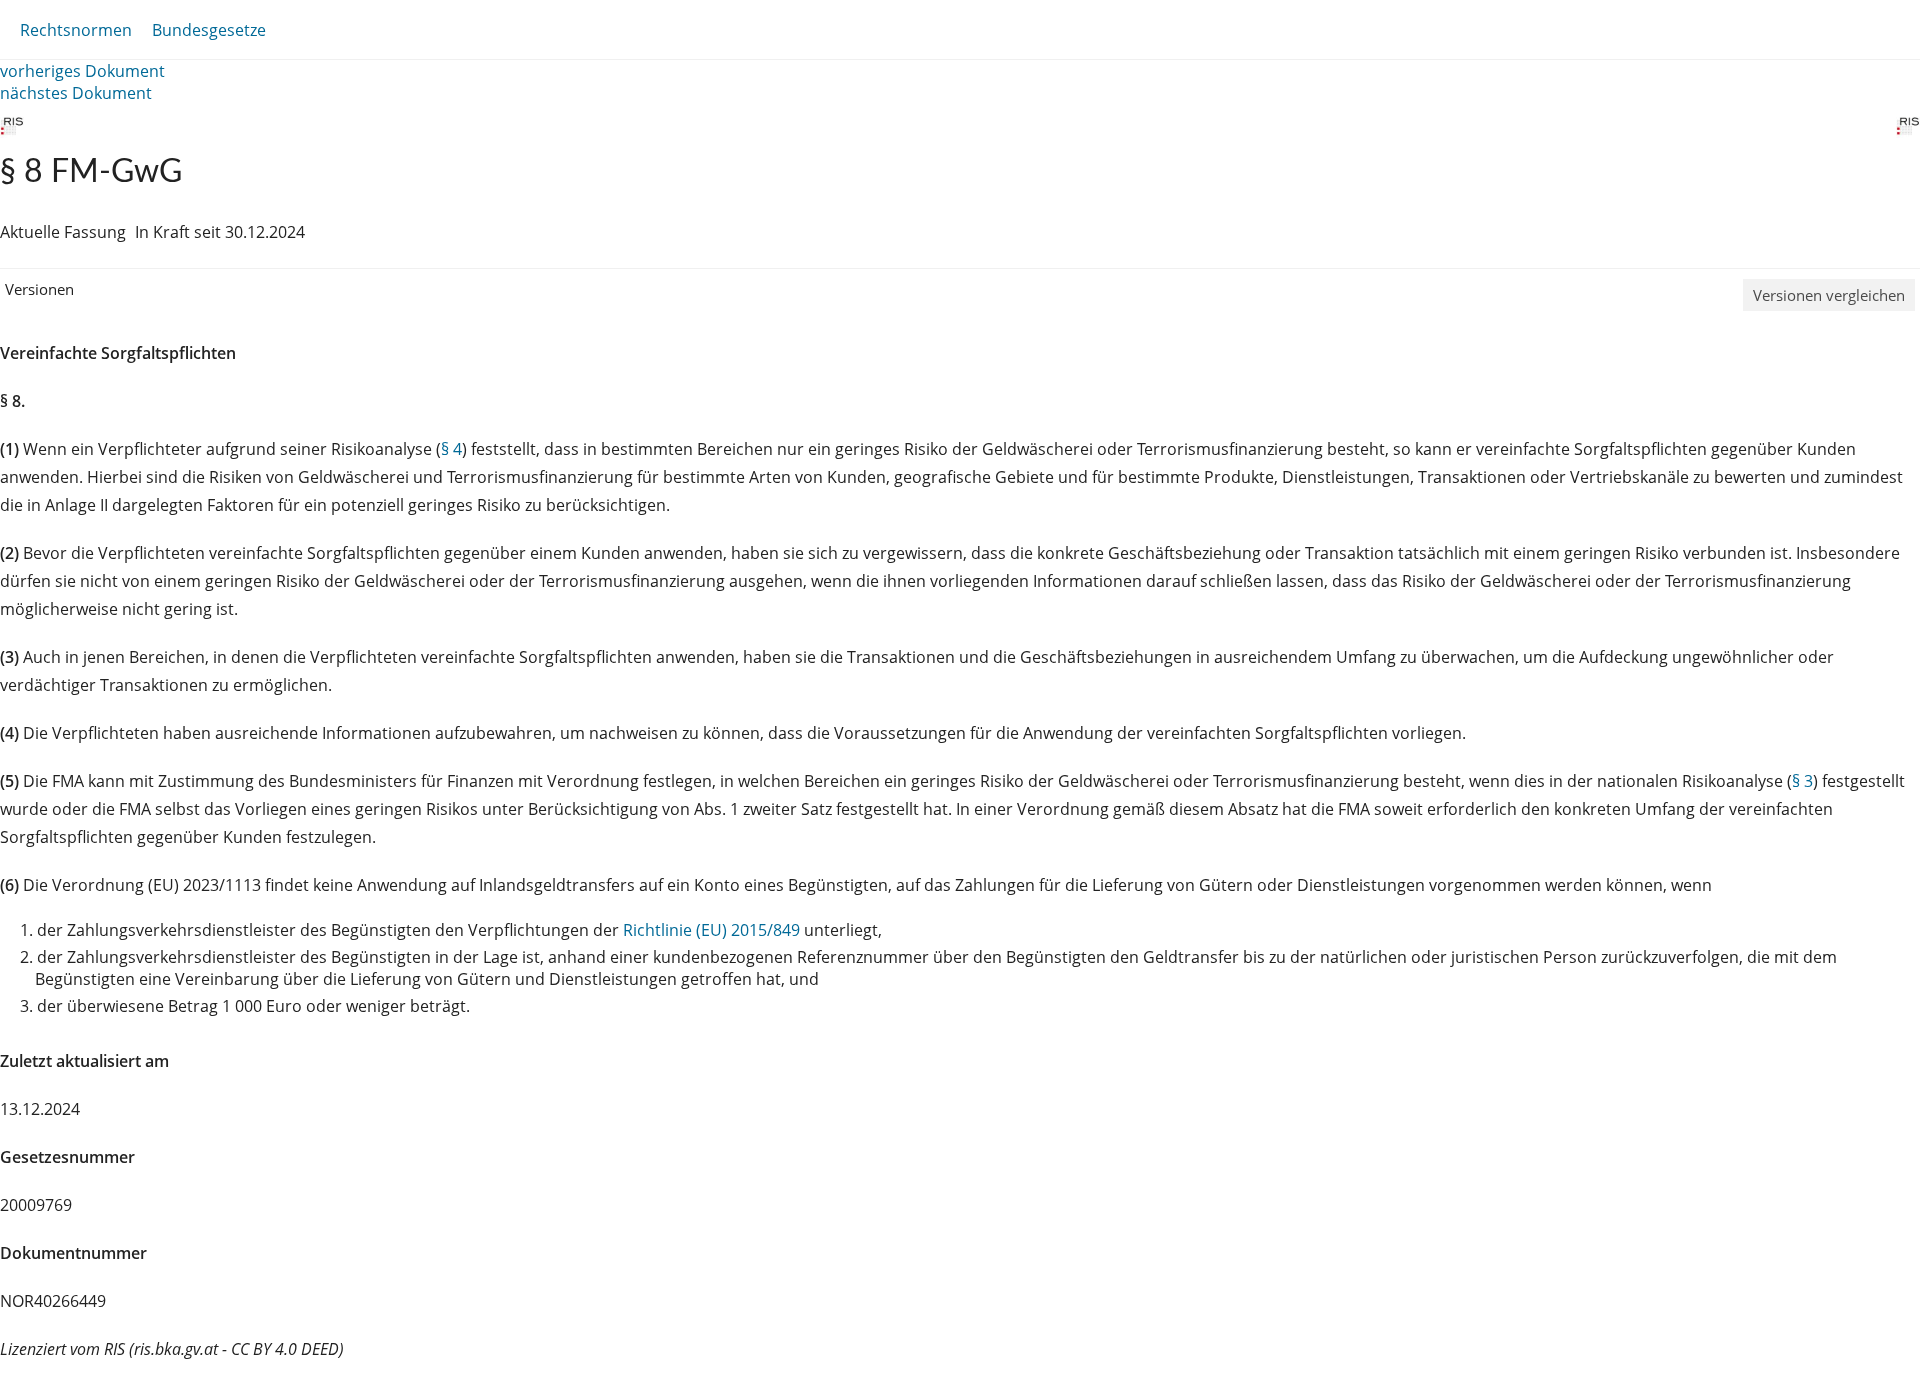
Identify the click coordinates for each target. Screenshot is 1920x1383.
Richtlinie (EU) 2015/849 (713, 930)
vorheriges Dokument (82, 71)
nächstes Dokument (76, 93)
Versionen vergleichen (1829, 295)
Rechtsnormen (76, 30)
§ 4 (451, 449)
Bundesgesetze (209, 30)
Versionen (39, 289)
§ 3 (1802, 781)
